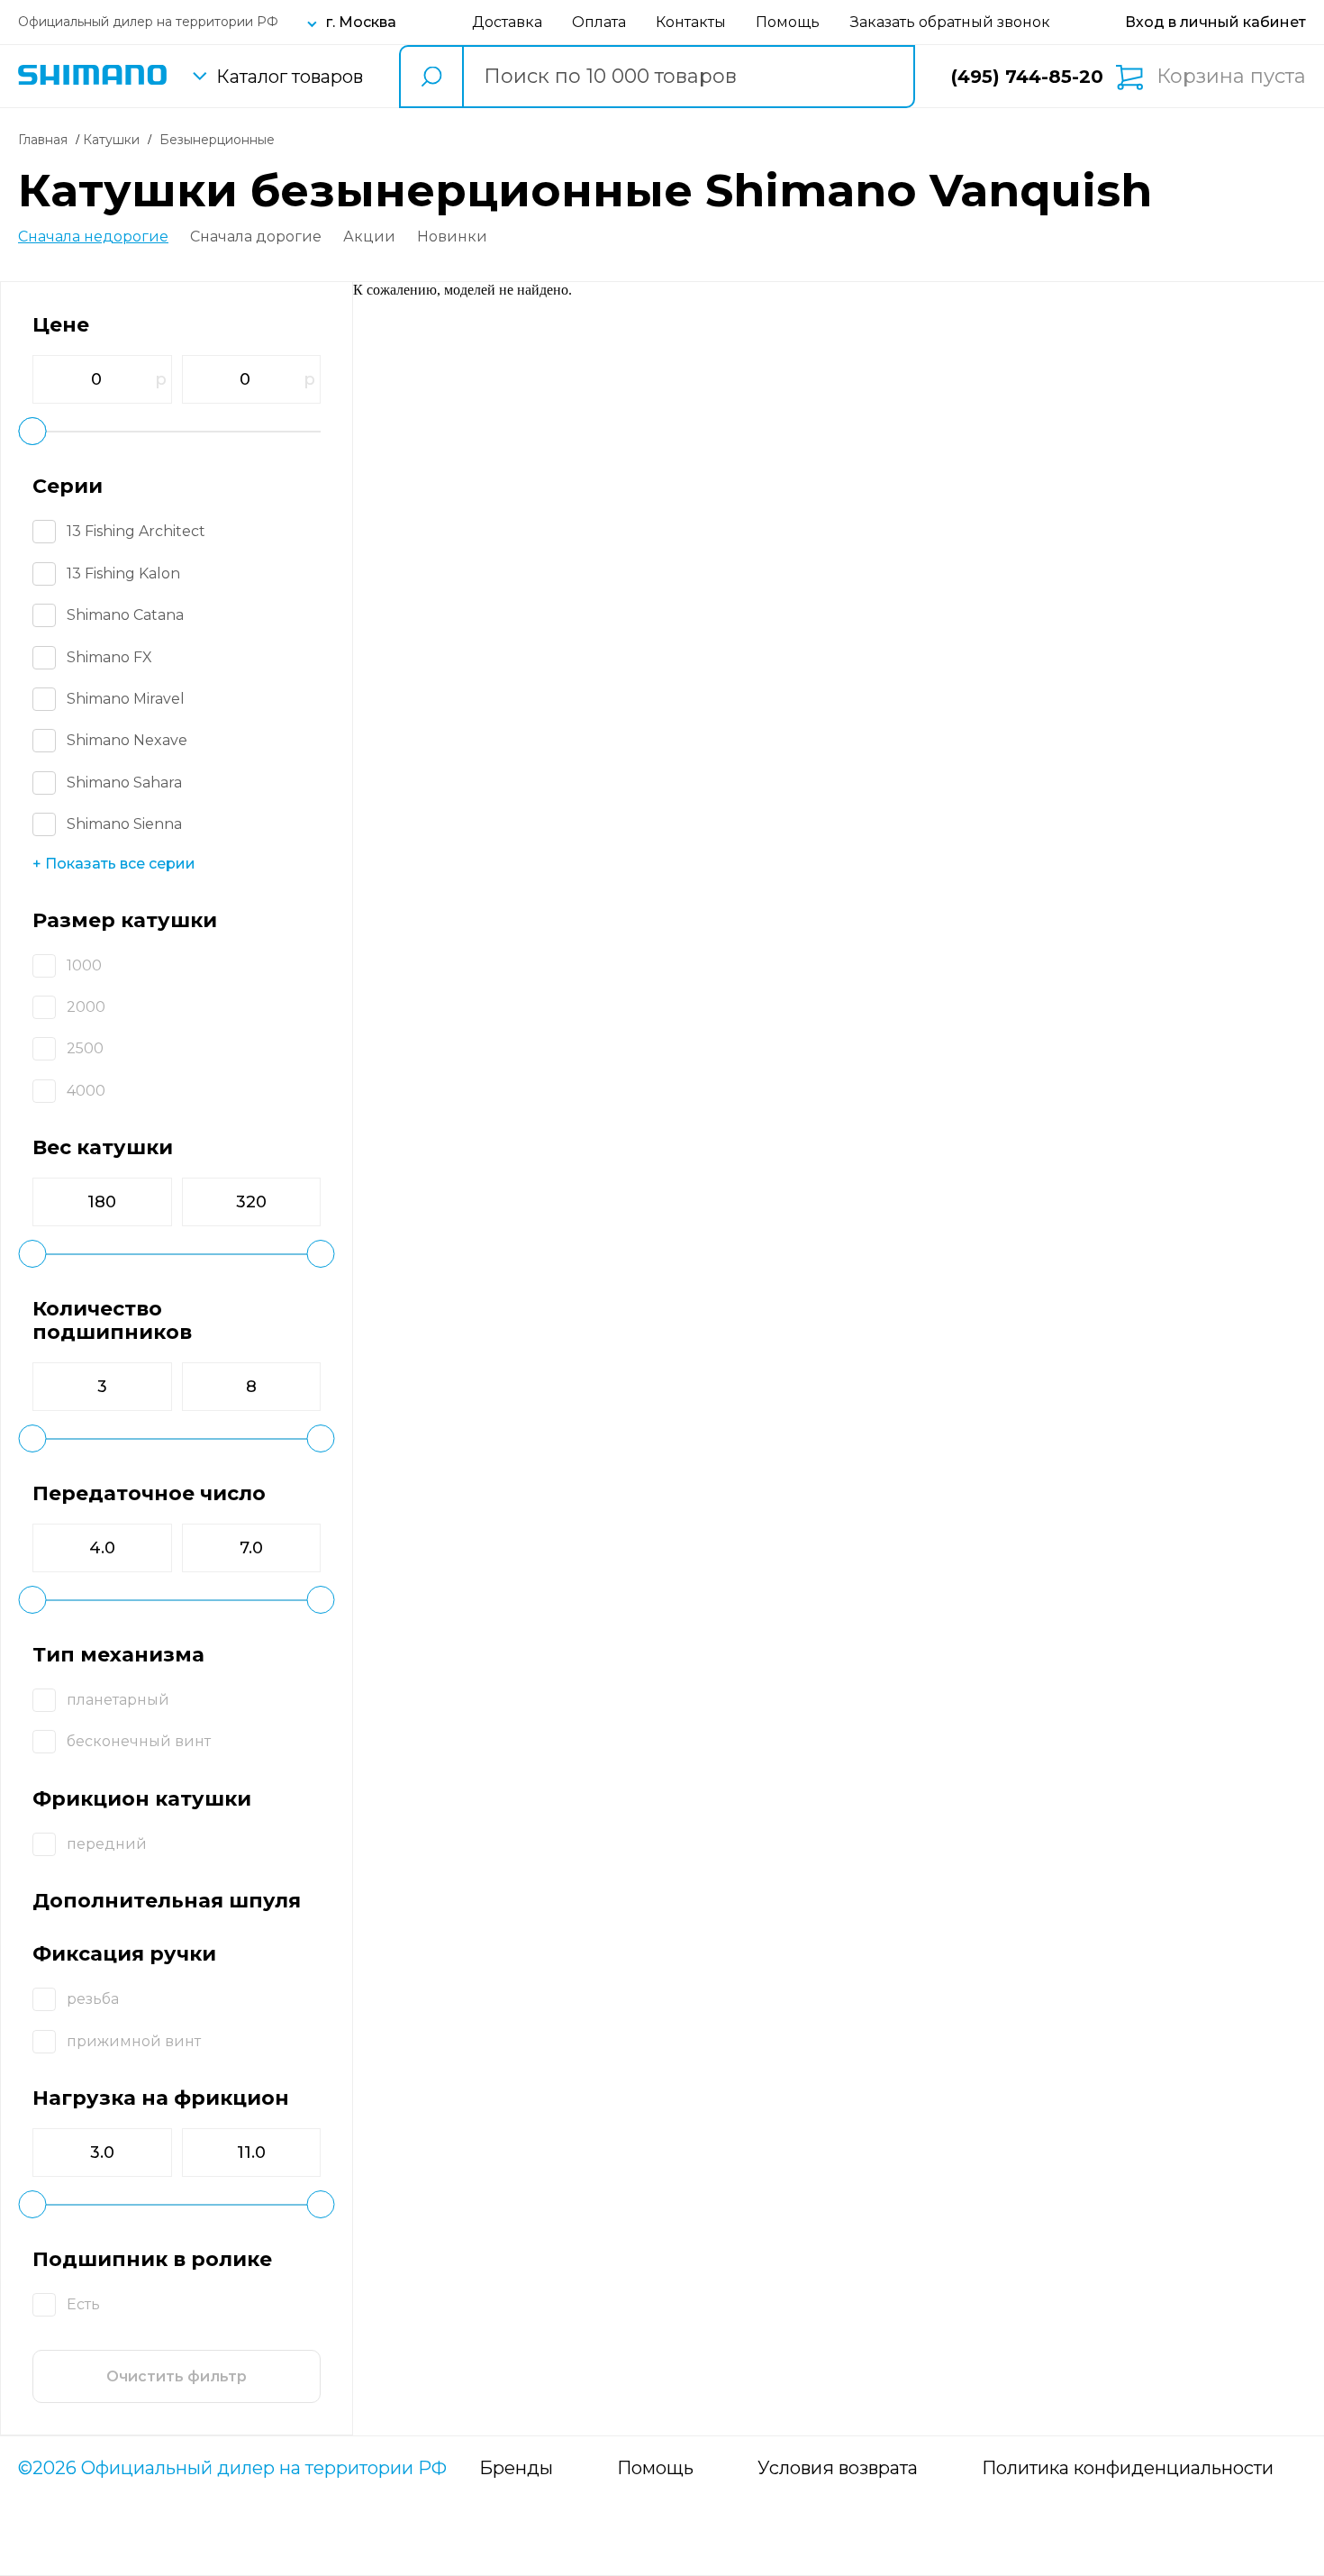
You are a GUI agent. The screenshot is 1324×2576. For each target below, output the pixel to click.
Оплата (599, 22)
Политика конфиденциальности (1128, 2468)
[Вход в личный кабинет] (1215, 22)
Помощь (788, 22)
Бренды (516, 2468)
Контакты (691, 22)
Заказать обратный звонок (950, 22)
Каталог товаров (290, 77)
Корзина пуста (1231, 77)
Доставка (507, 22)
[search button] (431, 77)
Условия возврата (838, 2468)
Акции (369, 237)
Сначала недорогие (93, 237)
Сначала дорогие (256, 237)
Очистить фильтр (177, 2376)
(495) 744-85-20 (1027, 77)
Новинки (452, 237)
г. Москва (361, 22)
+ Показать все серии (114, 864)
